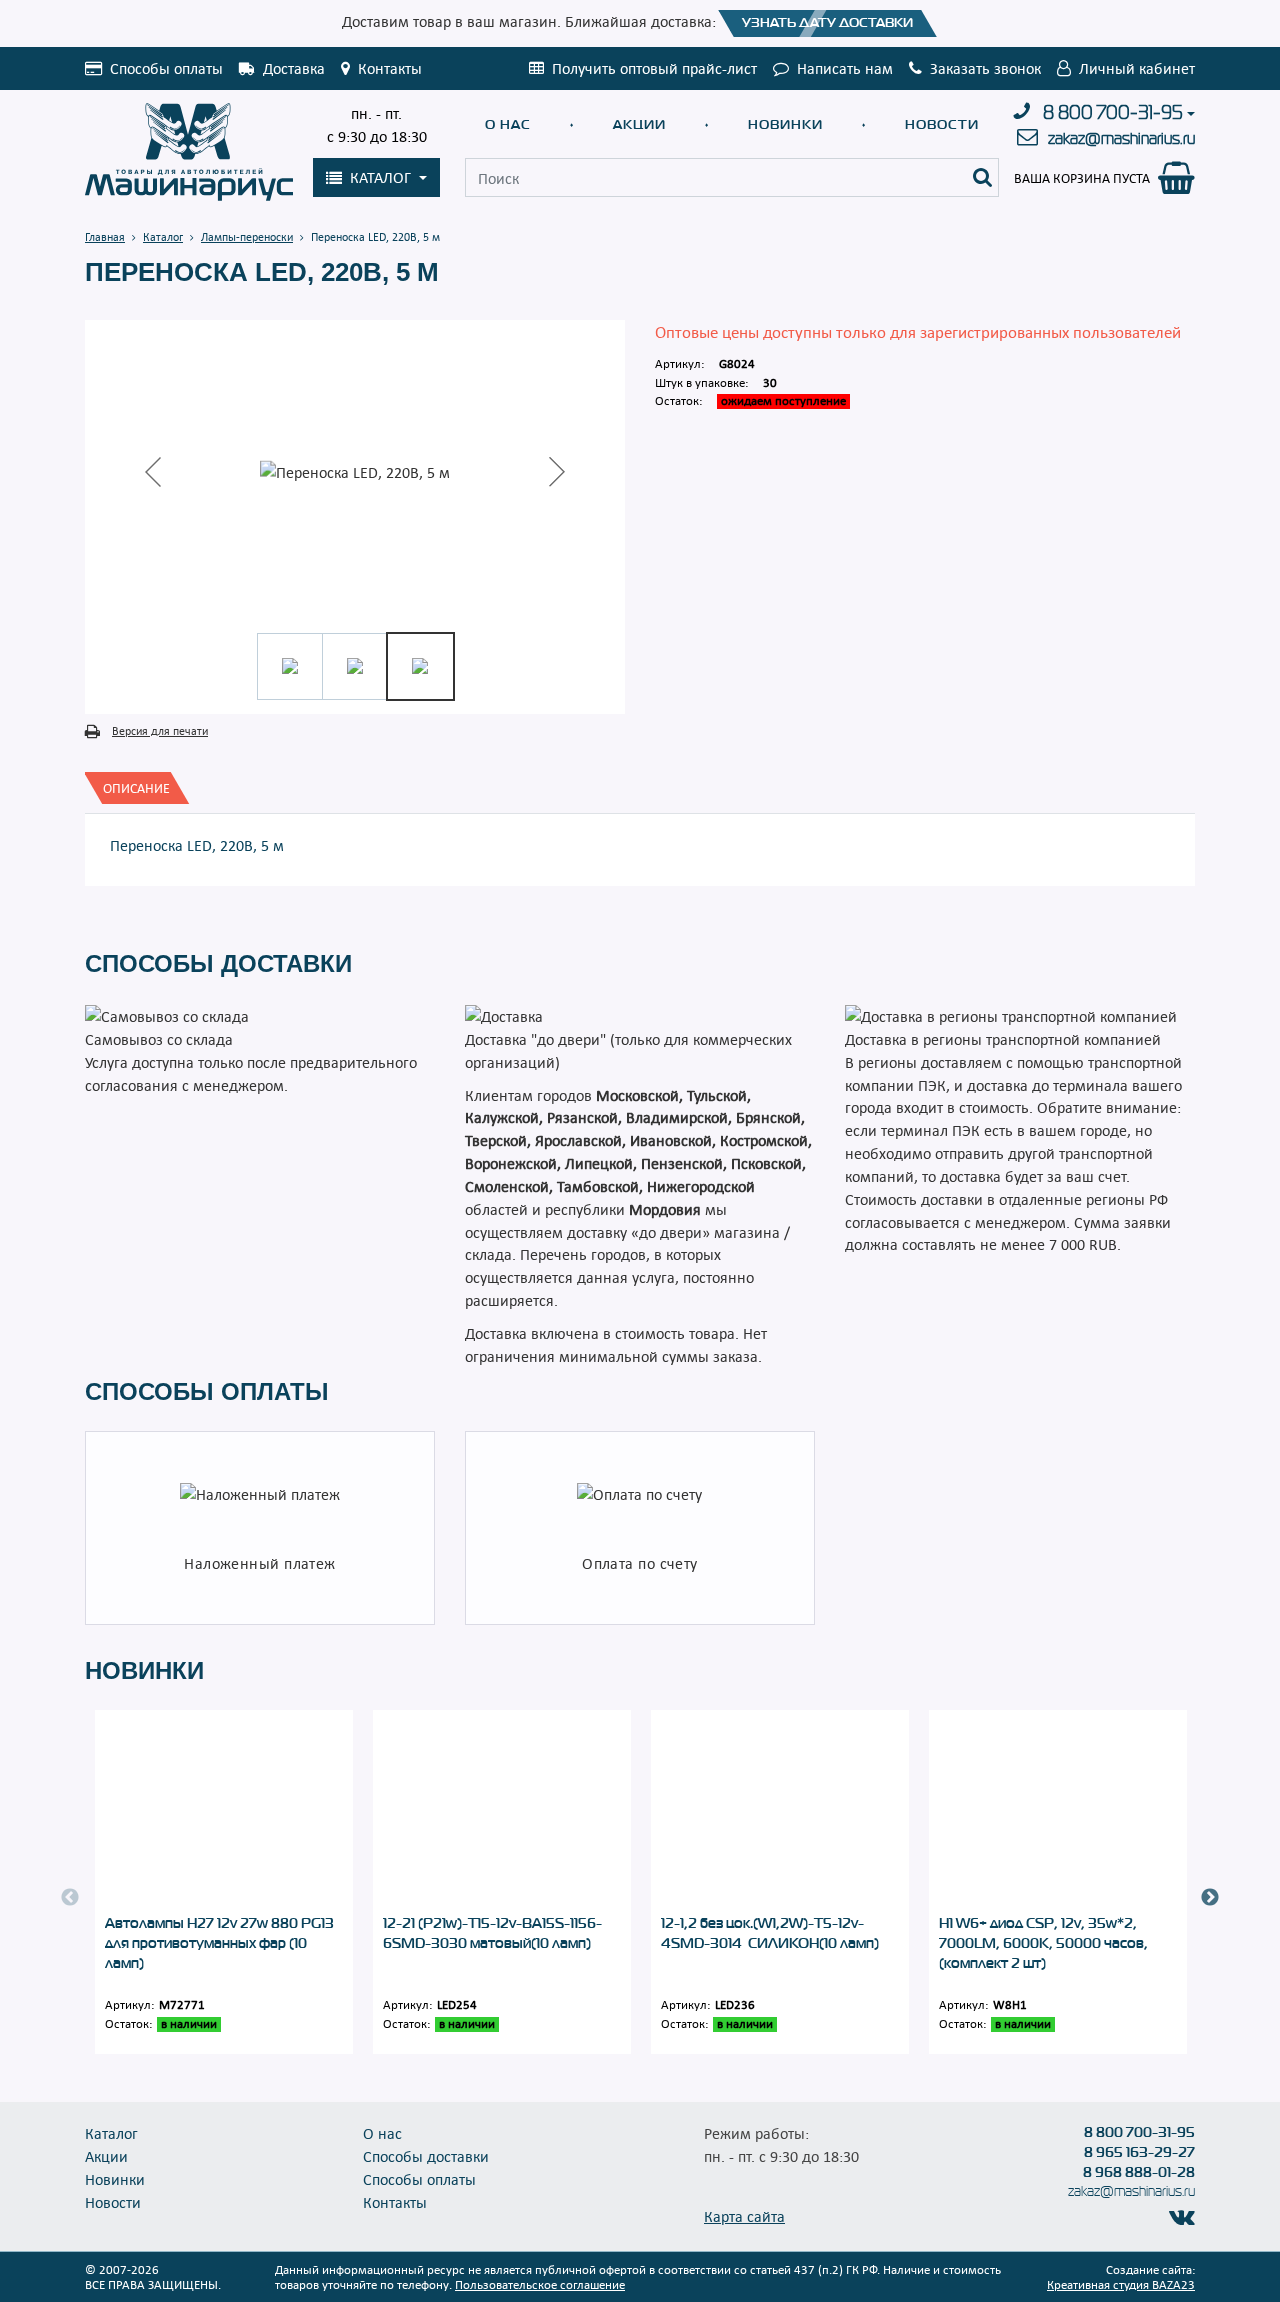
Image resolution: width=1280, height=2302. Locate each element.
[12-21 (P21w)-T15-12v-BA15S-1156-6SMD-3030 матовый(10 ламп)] (502, 1811)
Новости (942, 124)
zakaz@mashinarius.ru (1121, 138)
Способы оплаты (419, 2179)
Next (1210, 1898)
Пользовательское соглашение (540, 2284)
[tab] (136, 788)
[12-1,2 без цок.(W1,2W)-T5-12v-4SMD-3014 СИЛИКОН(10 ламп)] (780, 1811)
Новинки (785, 124)
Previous (70, 1898)
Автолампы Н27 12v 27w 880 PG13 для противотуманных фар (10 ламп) (219, 1943)
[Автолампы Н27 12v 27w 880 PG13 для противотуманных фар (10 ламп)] (224, 1811)
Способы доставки (426, 2156)
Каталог (111, 2133)
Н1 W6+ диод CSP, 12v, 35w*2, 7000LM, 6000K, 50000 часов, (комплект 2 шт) (1043, 1943)
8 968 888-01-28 (1139, 2172)
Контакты (395, 2202)
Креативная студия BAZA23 (1121, 2284)
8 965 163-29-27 (1139, 2152)
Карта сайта (744, 2216)
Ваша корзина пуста (1082, 178)
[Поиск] (983, 177)
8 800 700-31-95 (1113, 113)
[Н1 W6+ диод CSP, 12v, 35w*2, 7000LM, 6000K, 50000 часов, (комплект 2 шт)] (1058, 1811)
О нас (508, 124)
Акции (639, 124)
